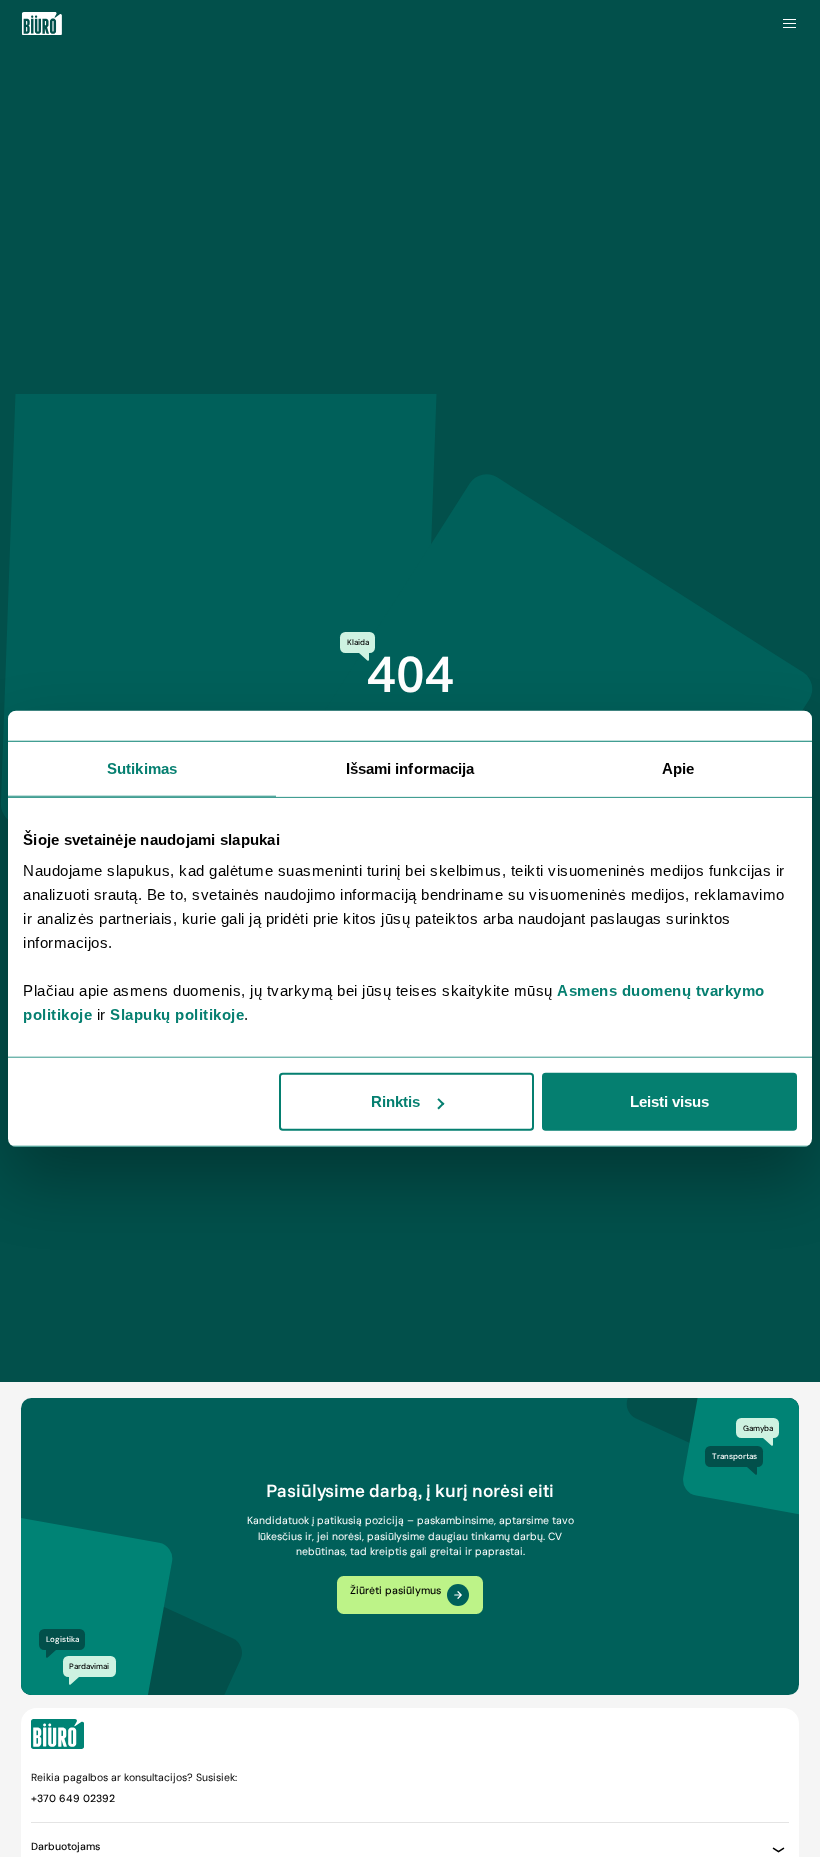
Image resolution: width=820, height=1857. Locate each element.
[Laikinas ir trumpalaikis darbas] (42, 24)
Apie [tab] (678, 767)
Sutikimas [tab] (142, 767)
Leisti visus (669, 1101)
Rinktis (395, 1101)
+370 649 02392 (73, 1798)
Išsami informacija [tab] (410, 767)
